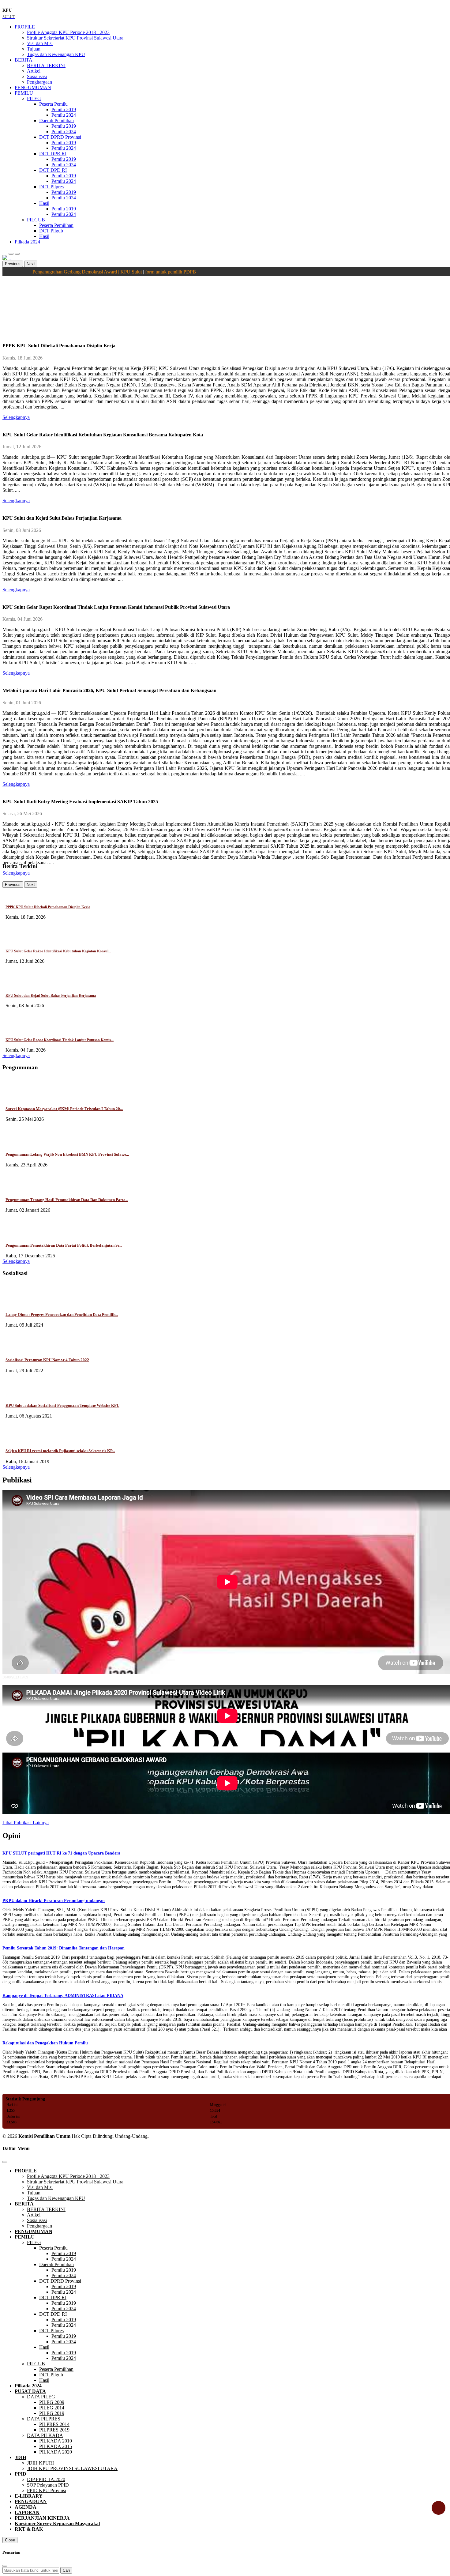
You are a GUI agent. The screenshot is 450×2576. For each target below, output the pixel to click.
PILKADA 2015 (56, 2446)
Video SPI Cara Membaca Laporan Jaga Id (44, 1682)
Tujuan (34, 49)
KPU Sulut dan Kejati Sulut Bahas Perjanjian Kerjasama (51, 996)
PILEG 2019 (52, 2413)
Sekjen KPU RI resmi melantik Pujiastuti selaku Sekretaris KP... (60, 1451)
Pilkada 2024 (27, 242)
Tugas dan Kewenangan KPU (56, 54)
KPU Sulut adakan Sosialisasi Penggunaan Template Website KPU (62, 1405)
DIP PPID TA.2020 (46, 2479)
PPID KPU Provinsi (47, 2490)
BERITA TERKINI (46, 65)
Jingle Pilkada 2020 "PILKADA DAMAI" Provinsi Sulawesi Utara (60, 1750)
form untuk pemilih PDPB (137, 272)
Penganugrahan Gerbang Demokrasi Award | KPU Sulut (51, 1817)
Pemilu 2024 (64, 115)
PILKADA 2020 (56, 2452)
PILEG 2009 (52, 2402)
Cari (66, 2570)
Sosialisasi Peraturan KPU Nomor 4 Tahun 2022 (47, 1360)
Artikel (34, 71)
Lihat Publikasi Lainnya (26, 1823)
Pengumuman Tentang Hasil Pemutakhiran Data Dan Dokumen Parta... (67, 1200)
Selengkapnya (16, 1055)
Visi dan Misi (40, 43)
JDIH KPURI (40, 2463)
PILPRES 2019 (54, 2430)
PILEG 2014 (52, 2408)
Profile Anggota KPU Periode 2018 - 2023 (68, 32)
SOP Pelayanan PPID (48, 2485)
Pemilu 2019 (64, 109)
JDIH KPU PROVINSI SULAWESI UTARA (72, 2468)
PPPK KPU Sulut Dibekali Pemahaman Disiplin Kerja (48, 907)
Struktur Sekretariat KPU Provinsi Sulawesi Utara (75, 38)
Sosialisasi (37, 76)
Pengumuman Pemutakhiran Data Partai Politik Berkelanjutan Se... (64, 1245)
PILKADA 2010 (56, 2441)
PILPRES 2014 (54, 2424)
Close (10, 2540)
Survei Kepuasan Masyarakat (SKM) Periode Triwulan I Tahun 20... (64, 1109)
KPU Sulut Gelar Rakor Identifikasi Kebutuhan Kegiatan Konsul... (58, 951)
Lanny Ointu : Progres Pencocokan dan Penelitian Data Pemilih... (62, 1314)
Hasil (44, 236)
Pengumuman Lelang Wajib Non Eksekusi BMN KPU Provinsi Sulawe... (67, 1154)
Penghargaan (39, 82)
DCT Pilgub (51, 231)
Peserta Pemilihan (56, 225)
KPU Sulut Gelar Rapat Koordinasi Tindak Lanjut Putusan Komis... (60, 1040)
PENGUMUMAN (33, 87)
